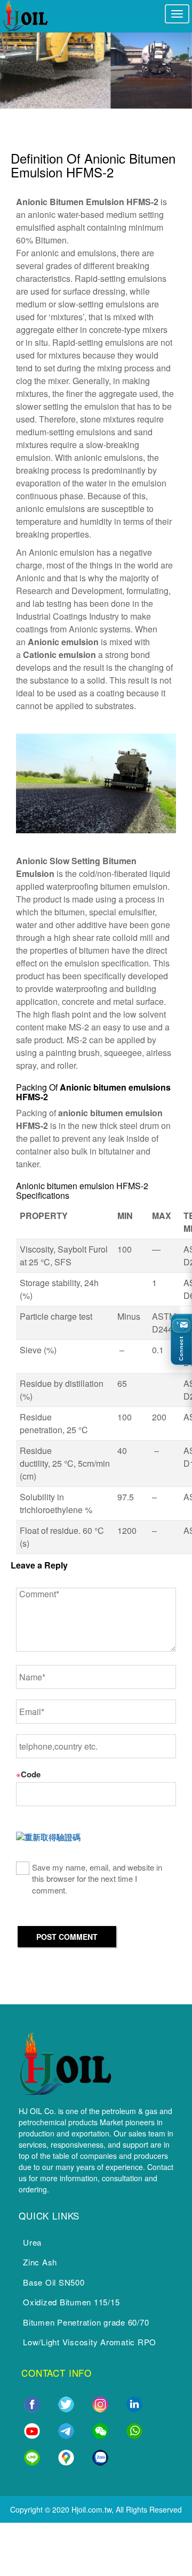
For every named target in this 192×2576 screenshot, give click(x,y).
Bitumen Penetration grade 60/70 (86, 2322)
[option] (96, 69)
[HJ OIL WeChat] (100, 2429)
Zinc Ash (40, 2262)
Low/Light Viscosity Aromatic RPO (90, 2342)
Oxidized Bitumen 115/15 (71, 2302)
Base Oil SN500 (54, 2282)
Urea (32, 2242)
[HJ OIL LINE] (32, 2456)
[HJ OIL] (65, 2062)
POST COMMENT (67, 1937)
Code (28, 1774)
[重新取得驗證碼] (48, 1837)
